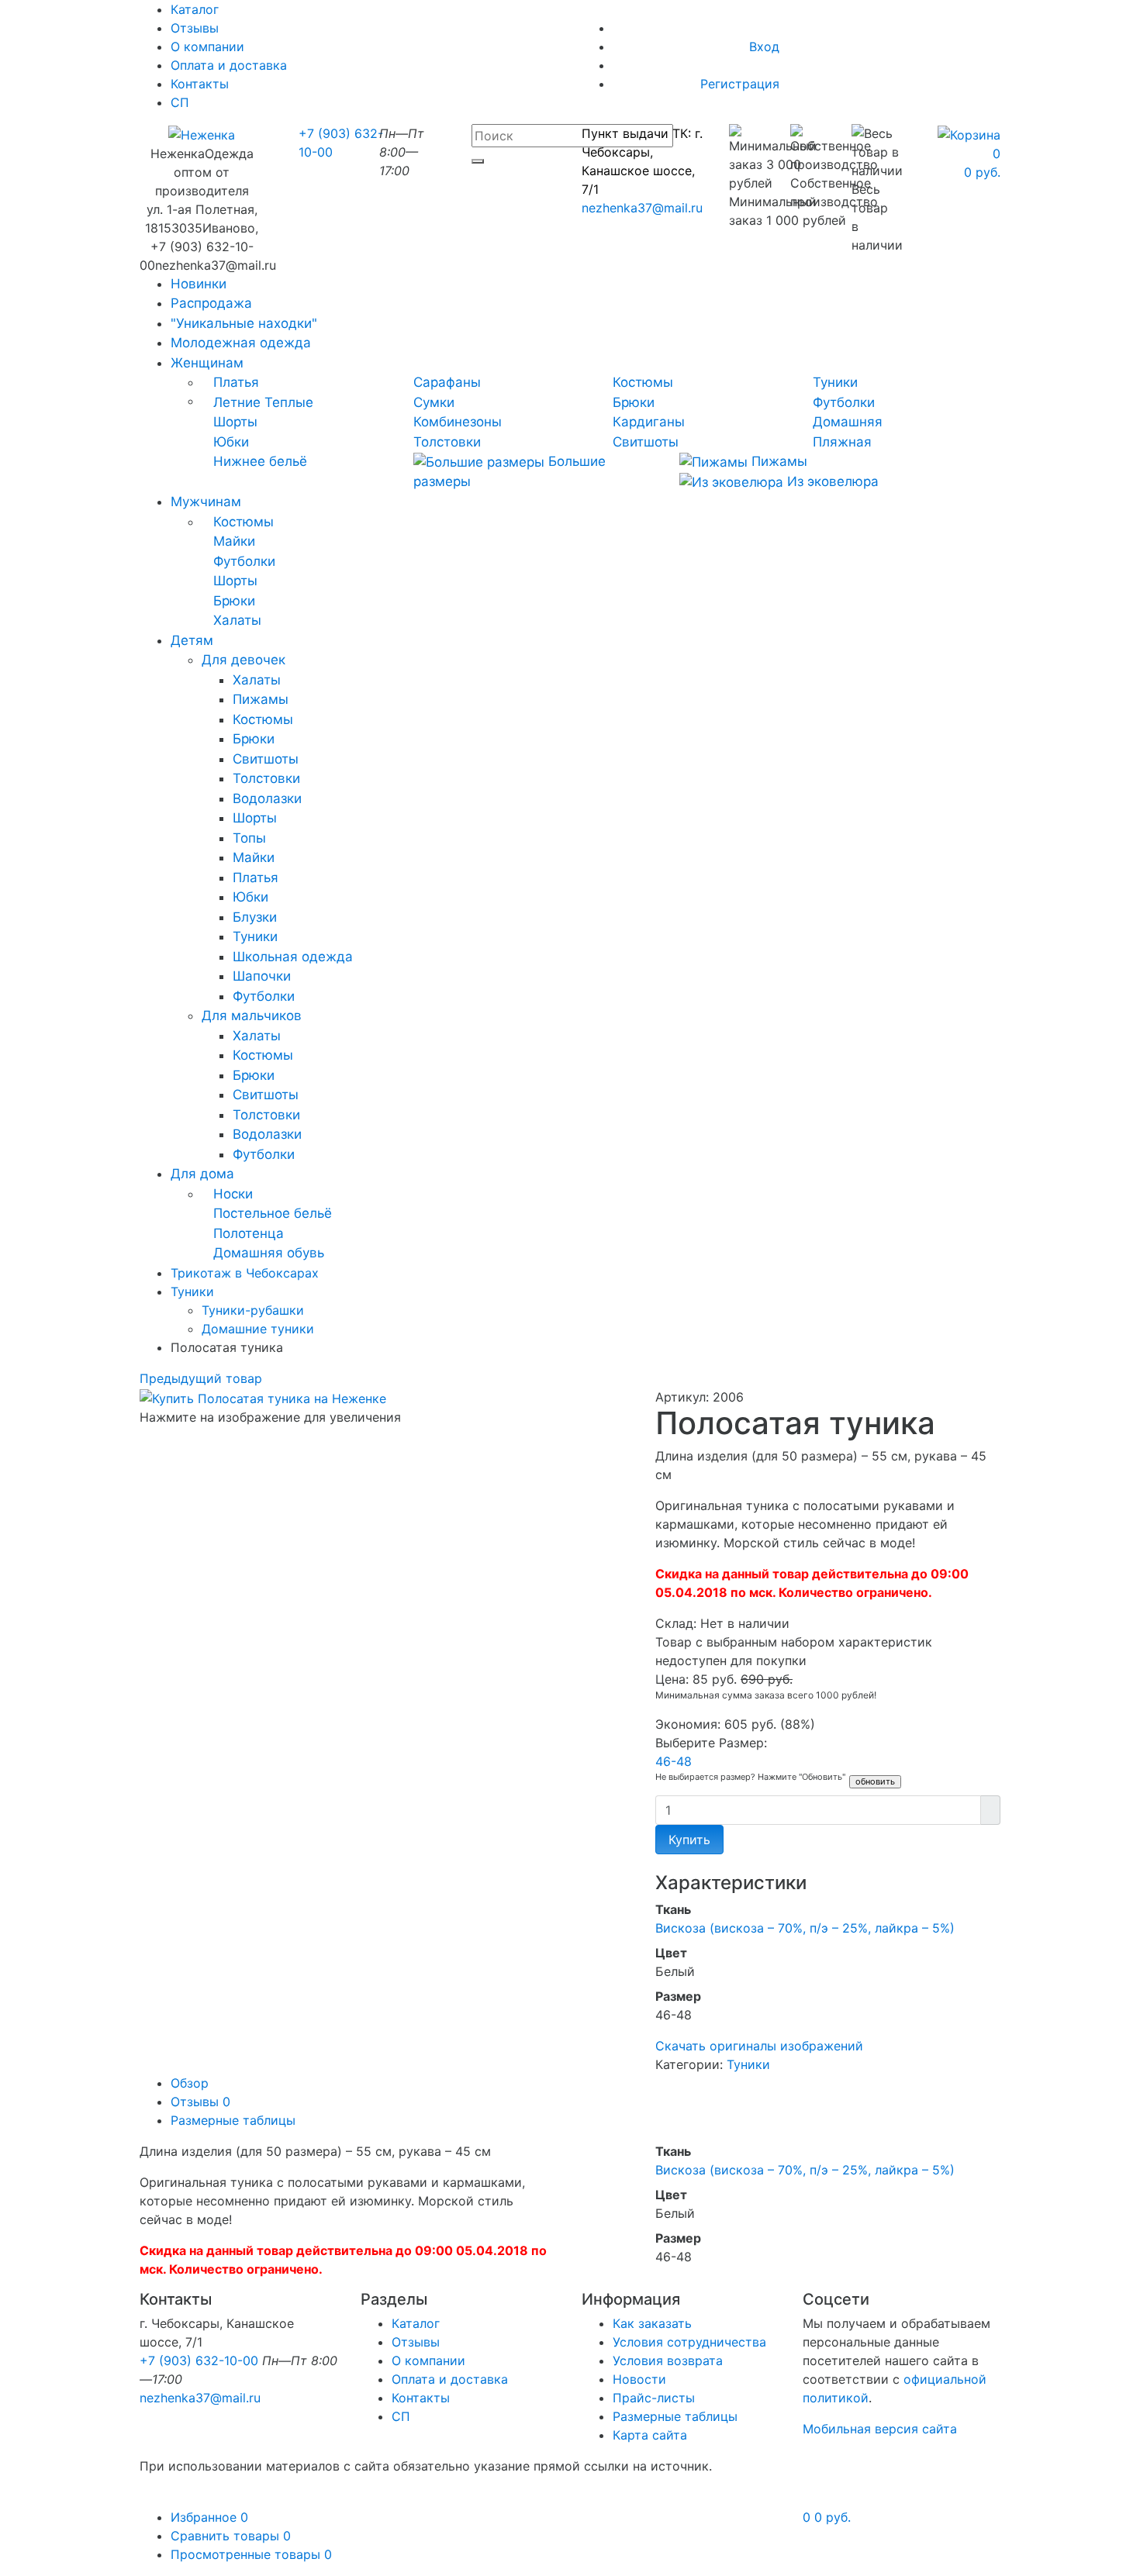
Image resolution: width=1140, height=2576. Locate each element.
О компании (207, 47)
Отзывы (195, 28)
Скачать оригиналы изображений (759, 2046)
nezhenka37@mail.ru (642, 208)
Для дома (202, 1174)
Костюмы (643, 382)
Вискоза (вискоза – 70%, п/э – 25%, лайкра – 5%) (805, 1928)
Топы (249, 838)
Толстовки (447, 442)
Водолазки (267, 798)
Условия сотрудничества (689, 2342)
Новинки (199, 284)
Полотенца (249, 1233)
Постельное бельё (273, 1213)
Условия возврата (668, 2360)
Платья (236, 382)
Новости (639, 2379)
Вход (764, 47)
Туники (835, 382)
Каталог (416, 2323)
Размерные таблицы (233, 2120)
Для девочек (244, 660)
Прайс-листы (654, 2398)
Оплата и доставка (229, 65)
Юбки (231, 442)
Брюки (634, 402)
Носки (233, 1194)
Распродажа (211, 303)
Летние (237, 402)
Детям (192, 640)
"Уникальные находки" (244, 323)
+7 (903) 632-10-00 (199, 2360)
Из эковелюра (831, 481)
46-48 (674, 1761)
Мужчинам (206, 502)
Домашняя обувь (269, 1253)
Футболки (844, 402)
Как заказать (652, 2323)
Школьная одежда (293, 957)
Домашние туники (258, 1329)
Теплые (289, 402)
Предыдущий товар (201, 1378)
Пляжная (842, 442)
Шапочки (262, 976)
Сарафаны (447, 382)
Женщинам (207, 363)
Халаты (237, 620)
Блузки (255, 917)
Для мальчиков (252, 1016)
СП (180, 102)
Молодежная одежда (241, 343)
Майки (234, 541)
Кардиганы (649, 422)
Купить (689, 1840)
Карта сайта (650, 2435)
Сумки (434, 402)
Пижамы (777, 461)
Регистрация (740, 84)
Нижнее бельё (260, 461)
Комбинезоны (458, 422)
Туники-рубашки (253, 1310)
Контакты (200, 84)
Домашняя (848, 422)
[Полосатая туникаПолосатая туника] (263, 1397)
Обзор (190, 2083)
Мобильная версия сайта (880, 2429)
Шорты (235, 422)
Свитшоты (646, 442)
